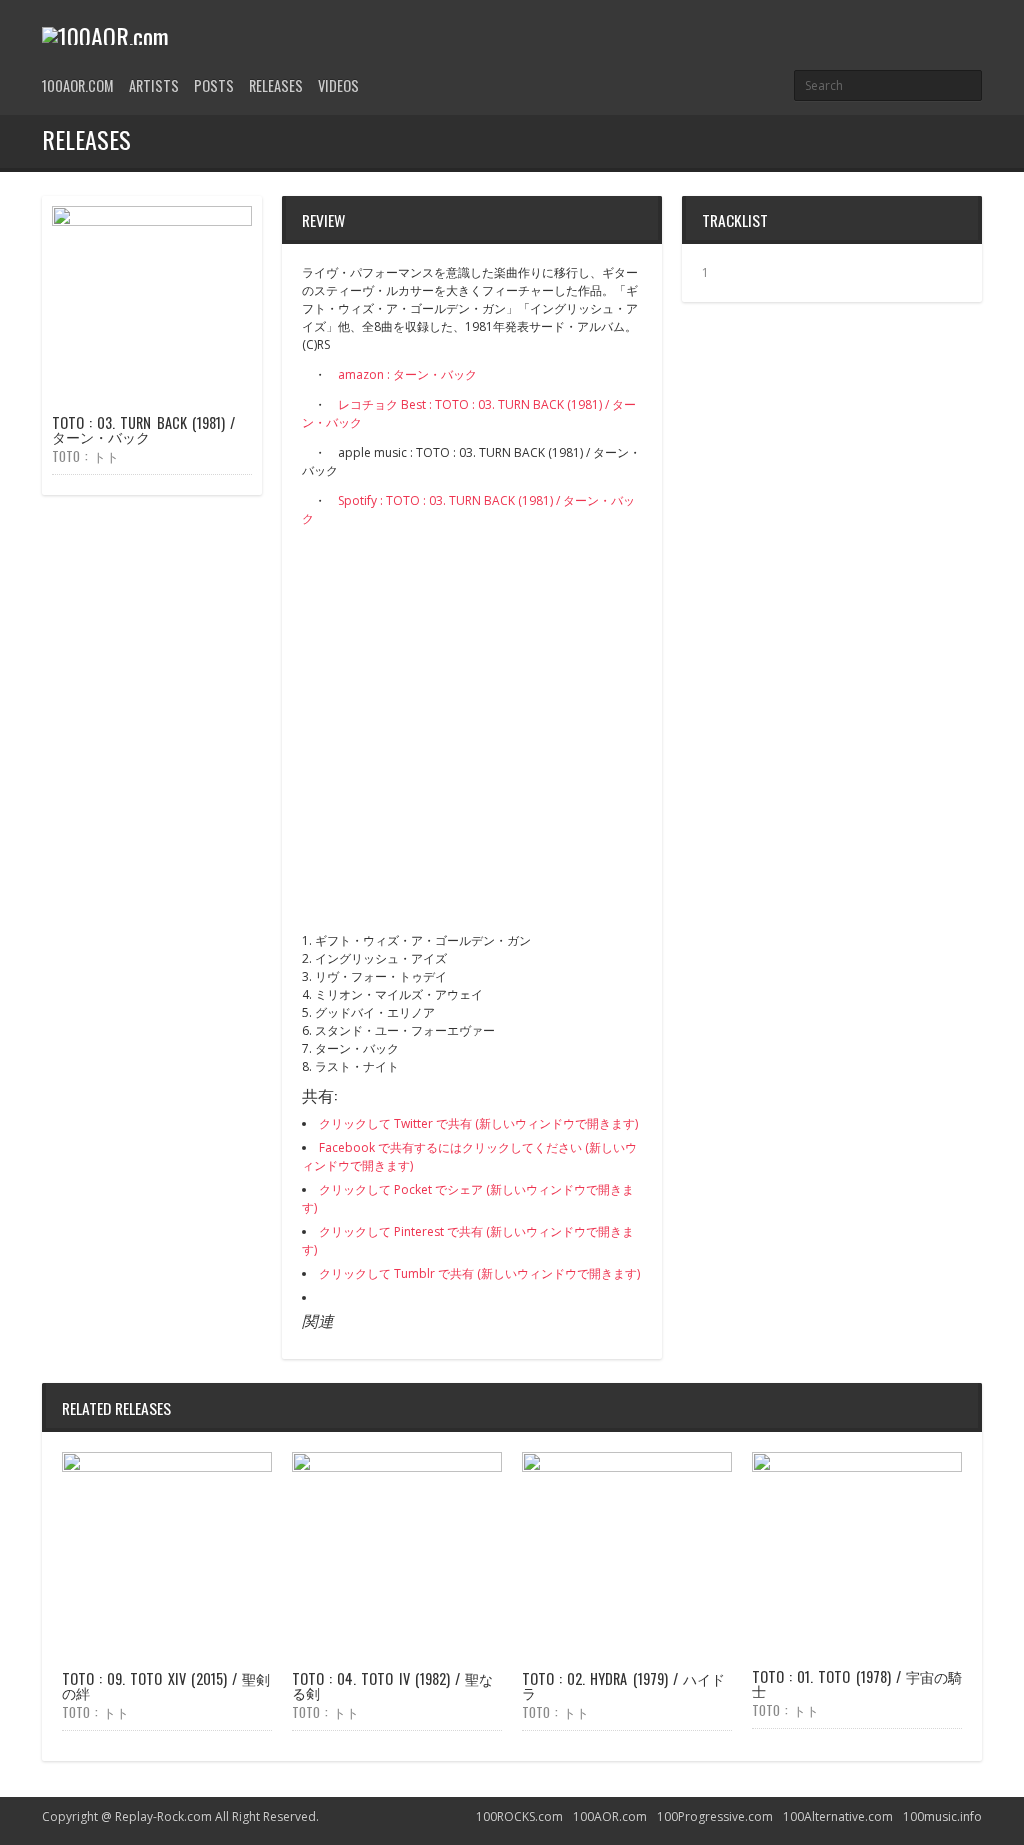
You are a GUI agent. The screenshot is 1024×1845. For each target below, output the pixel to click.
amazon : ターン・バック (407, 374)
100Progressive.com (715, 1816)
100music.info (942, 1816)
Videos (338, 85)
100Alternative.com (838, 1816)
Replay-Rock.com (163, 1816)
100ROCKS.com (519, 1816)
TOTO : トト (85, 456)
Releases (276, 85)
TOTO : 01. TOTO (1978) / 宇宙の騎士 (857, 1683)
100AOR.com (78, 85)
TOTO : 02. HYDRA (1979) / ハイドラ (623, 1685)
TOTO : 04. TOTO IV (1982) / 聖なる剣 (392, 1685)
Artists (154, 85)
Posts (214, 85)
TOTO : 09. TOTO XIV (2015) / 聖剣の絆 (166, 1685)
